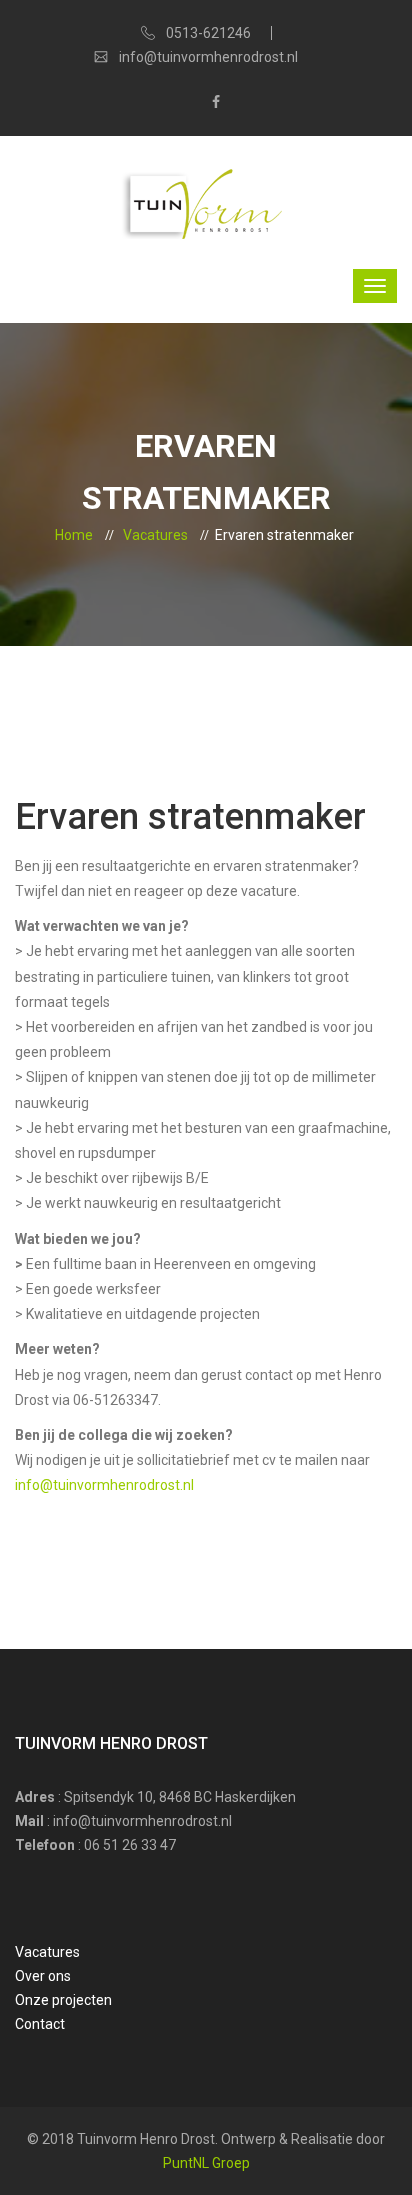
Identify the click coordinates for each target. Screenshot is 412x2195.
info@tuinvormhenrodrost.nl (104, 1485)
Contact (40, 2024)
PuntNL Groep (206, 2163)
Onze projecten (63, 2000)
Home (74, 535)
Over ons (43, 1976)
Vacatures (155, 535)
